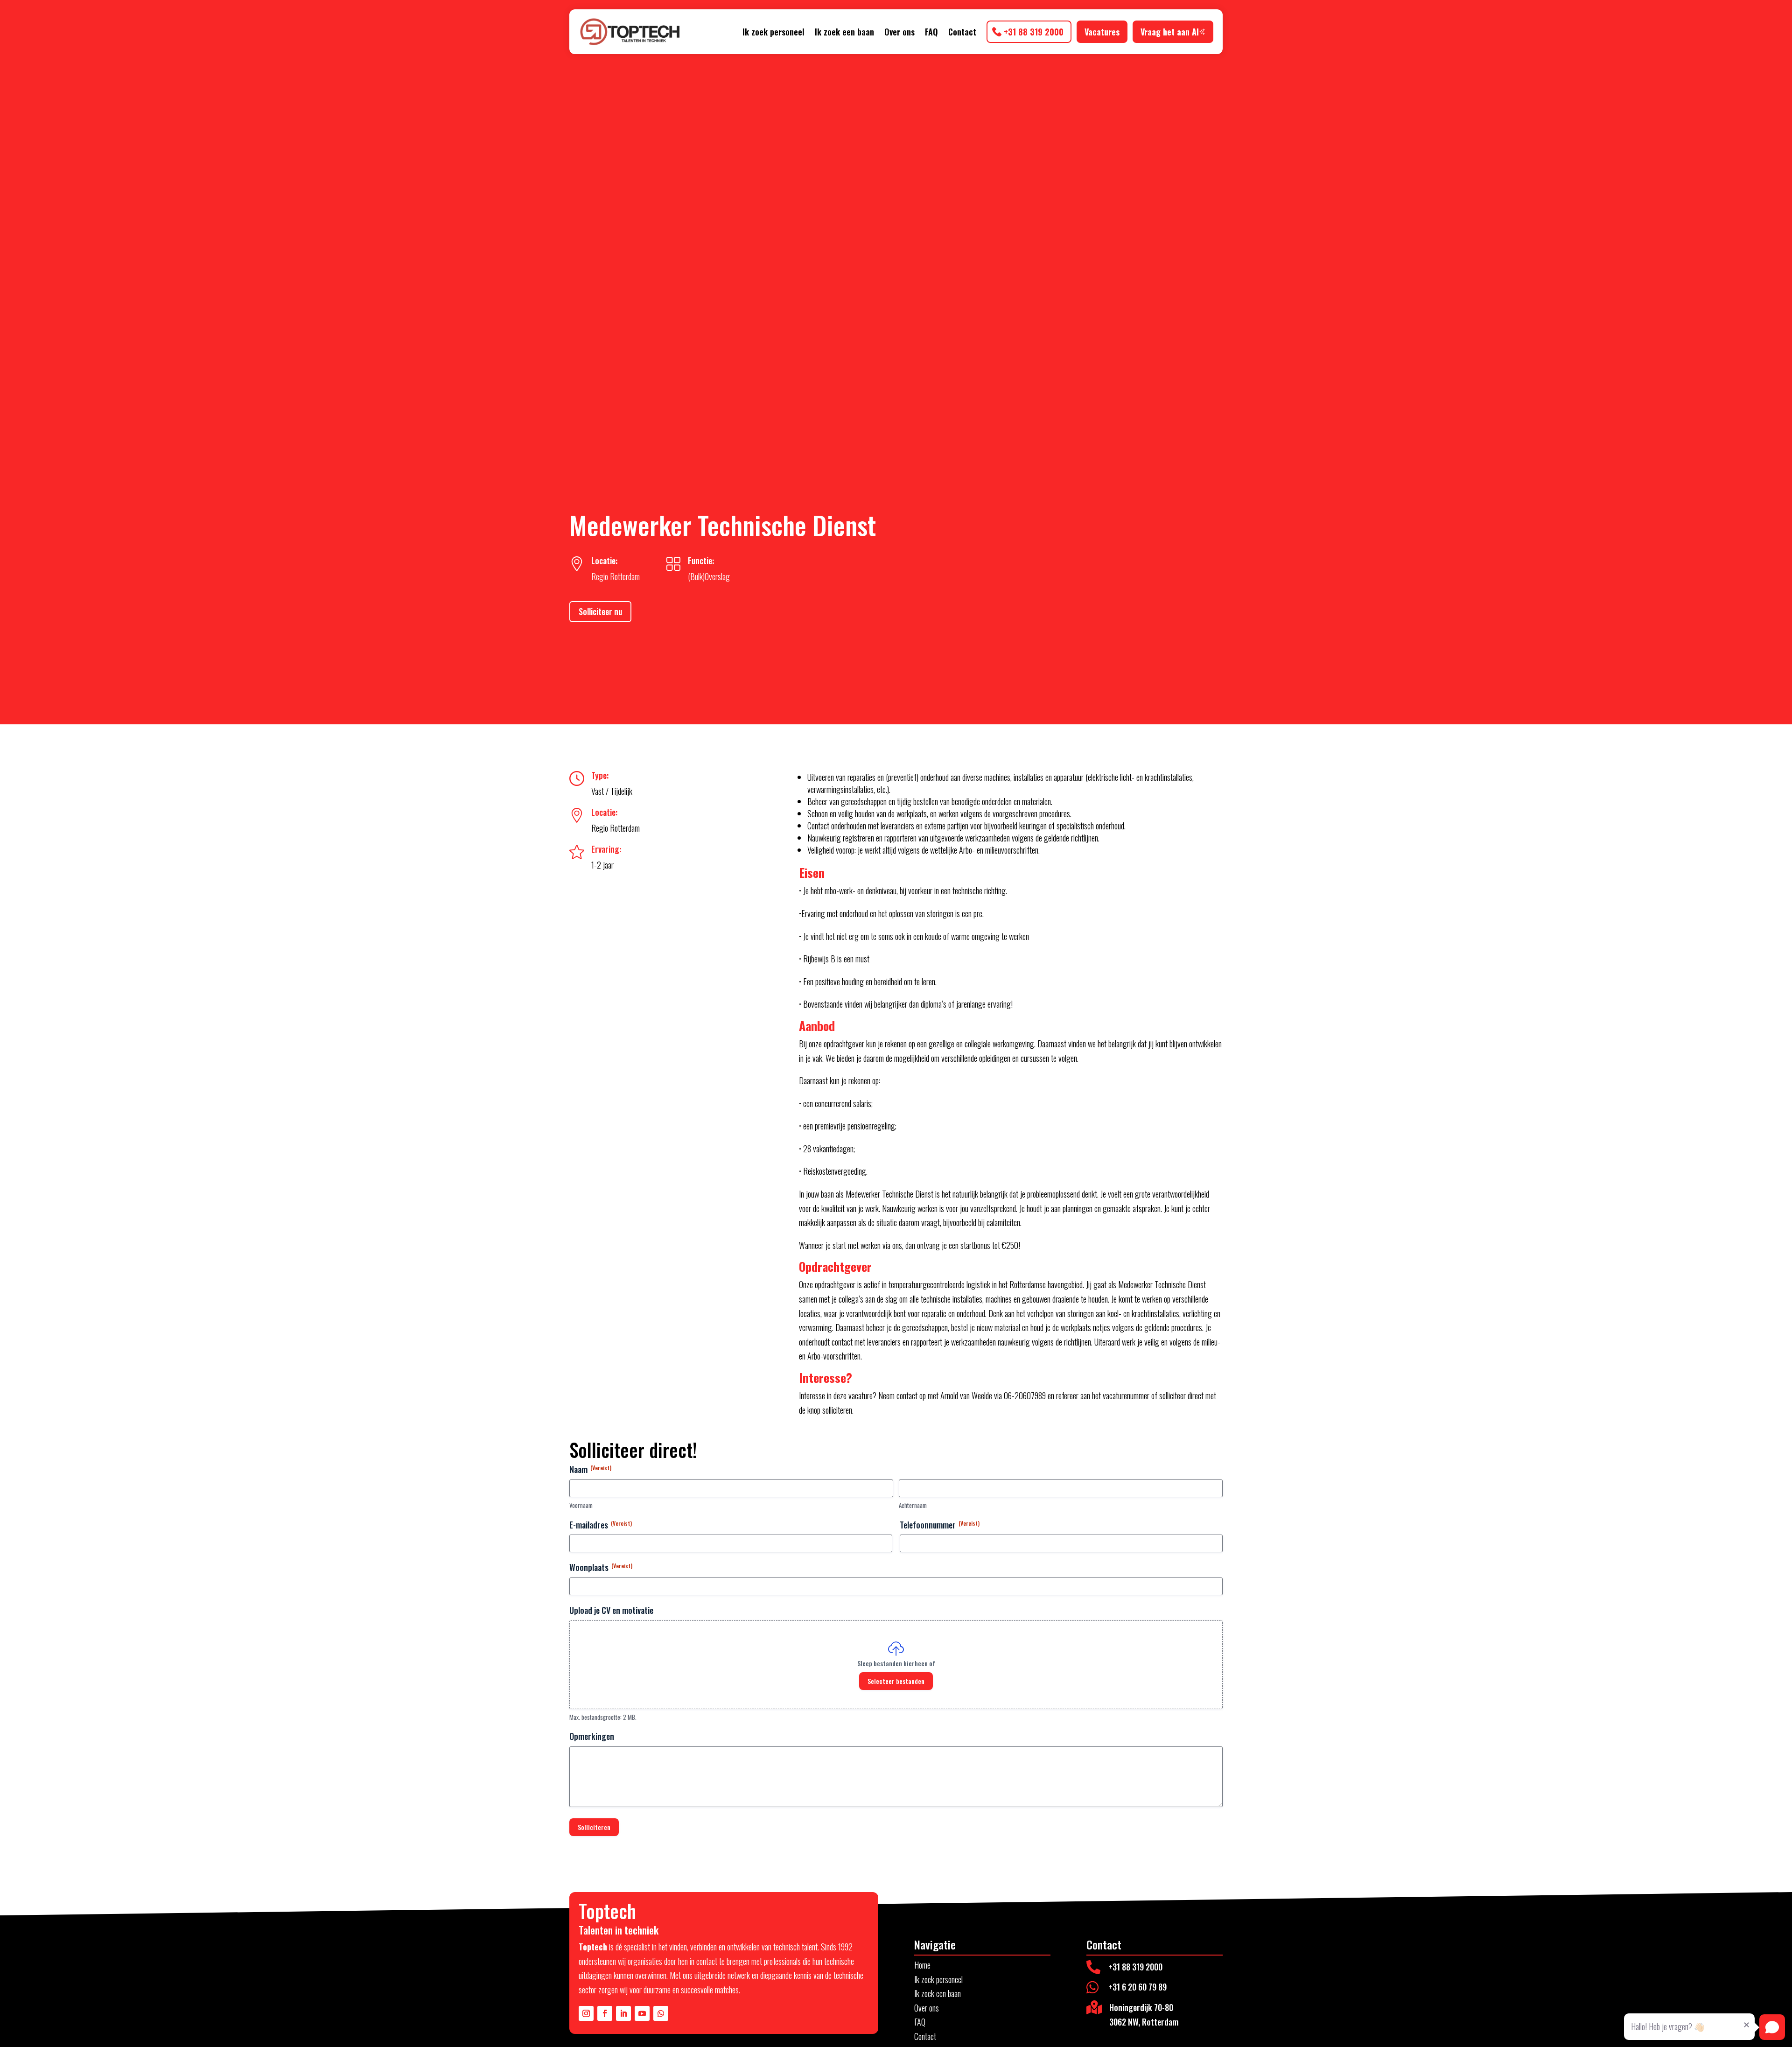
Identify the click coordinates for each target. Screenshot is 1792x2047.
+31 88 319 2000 (1034, 32)
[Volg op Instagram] (586, 2013)
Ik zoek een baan (844, 32)
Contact (962, 32)
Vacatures (1102, 32)
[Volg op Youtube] (642, 2013)
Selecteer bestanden (896, 1681)
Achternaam (913, 1505)
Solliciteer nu (600, 611)
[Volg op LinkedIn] (623, 2013)
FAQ (931, 32)
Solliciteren (594, 1827)
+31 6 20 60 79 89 (1137, 1987)
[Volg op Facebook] (605, 2013)
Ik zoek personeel (773, 32)
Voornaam (581, 1505)
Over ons (899, 32)
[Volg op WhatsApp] (661, 2013)
